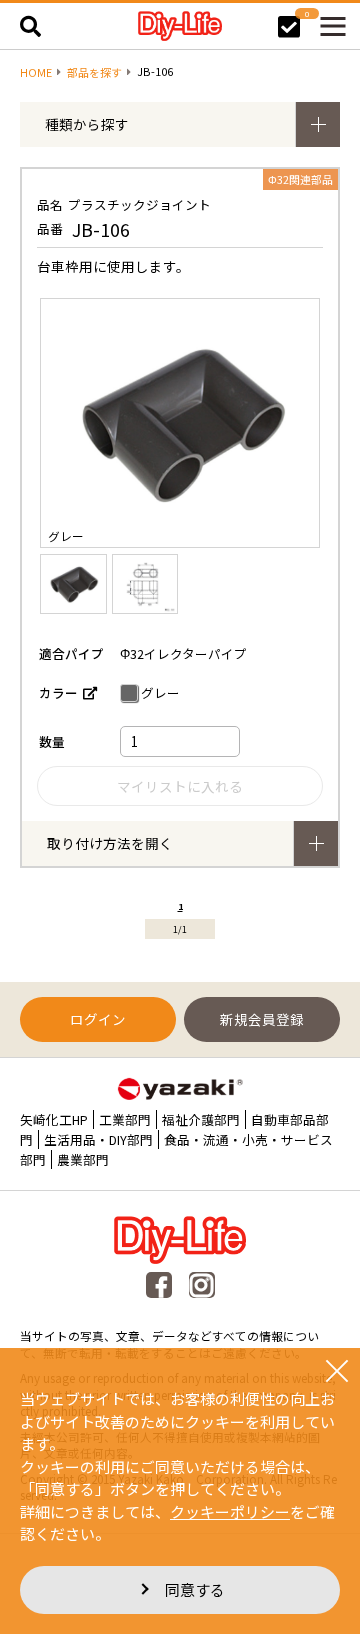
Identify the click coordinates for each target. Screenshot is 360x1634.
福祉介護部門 (201, 1119)
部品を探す (94, 72)
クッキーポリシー (230, 1511)
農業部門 (83, 1159)
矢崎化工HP (54, 1119)
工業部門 (125, 1119)
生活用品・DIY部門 (98, 1139)
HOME (36, 72)
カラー (58, 692)
